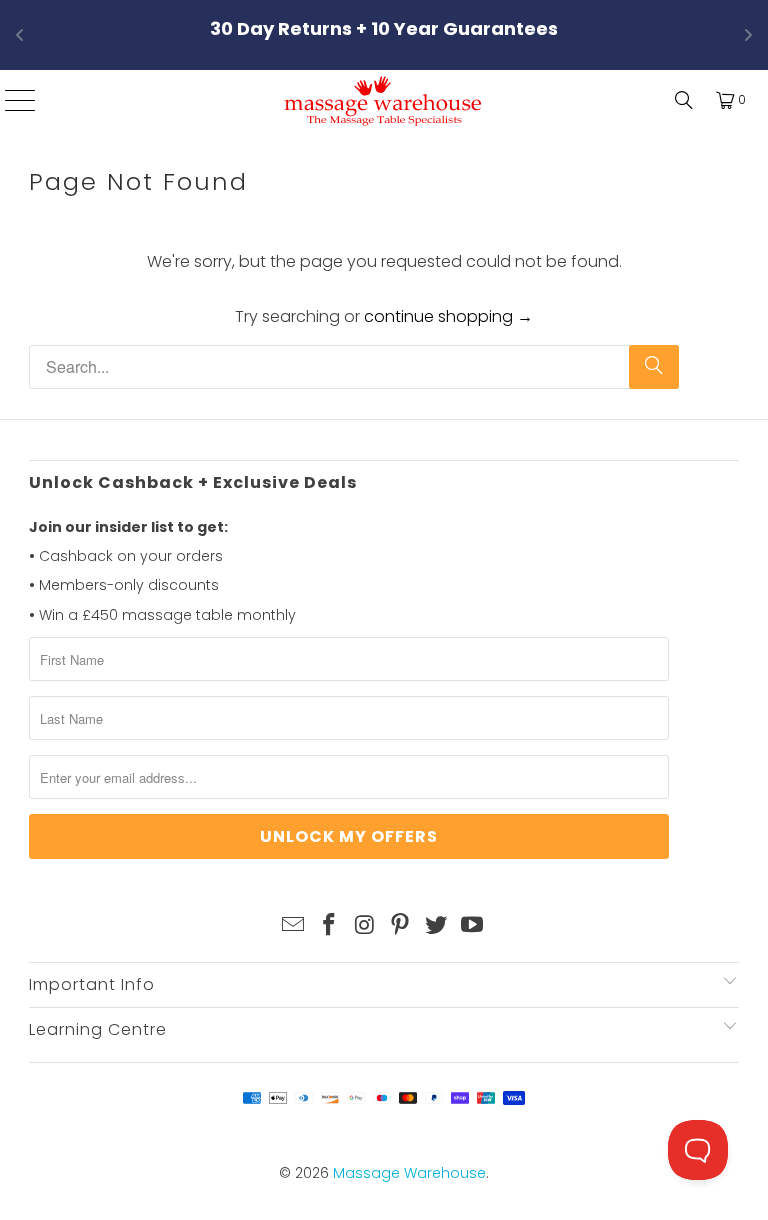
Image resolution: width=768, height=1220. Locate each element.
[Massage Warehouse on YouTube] (472, 926)
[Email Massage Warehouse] (294, 926)
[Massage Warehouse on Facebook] (330, 926)
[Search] (679, 100)
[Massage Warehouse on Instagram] (365, 926)
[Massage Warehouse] (384, 100)
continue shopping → (448, 316)
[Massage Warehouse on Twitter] (437, 926)
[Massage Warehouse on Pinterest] (401, 926)
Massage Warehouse (409, 1173)
